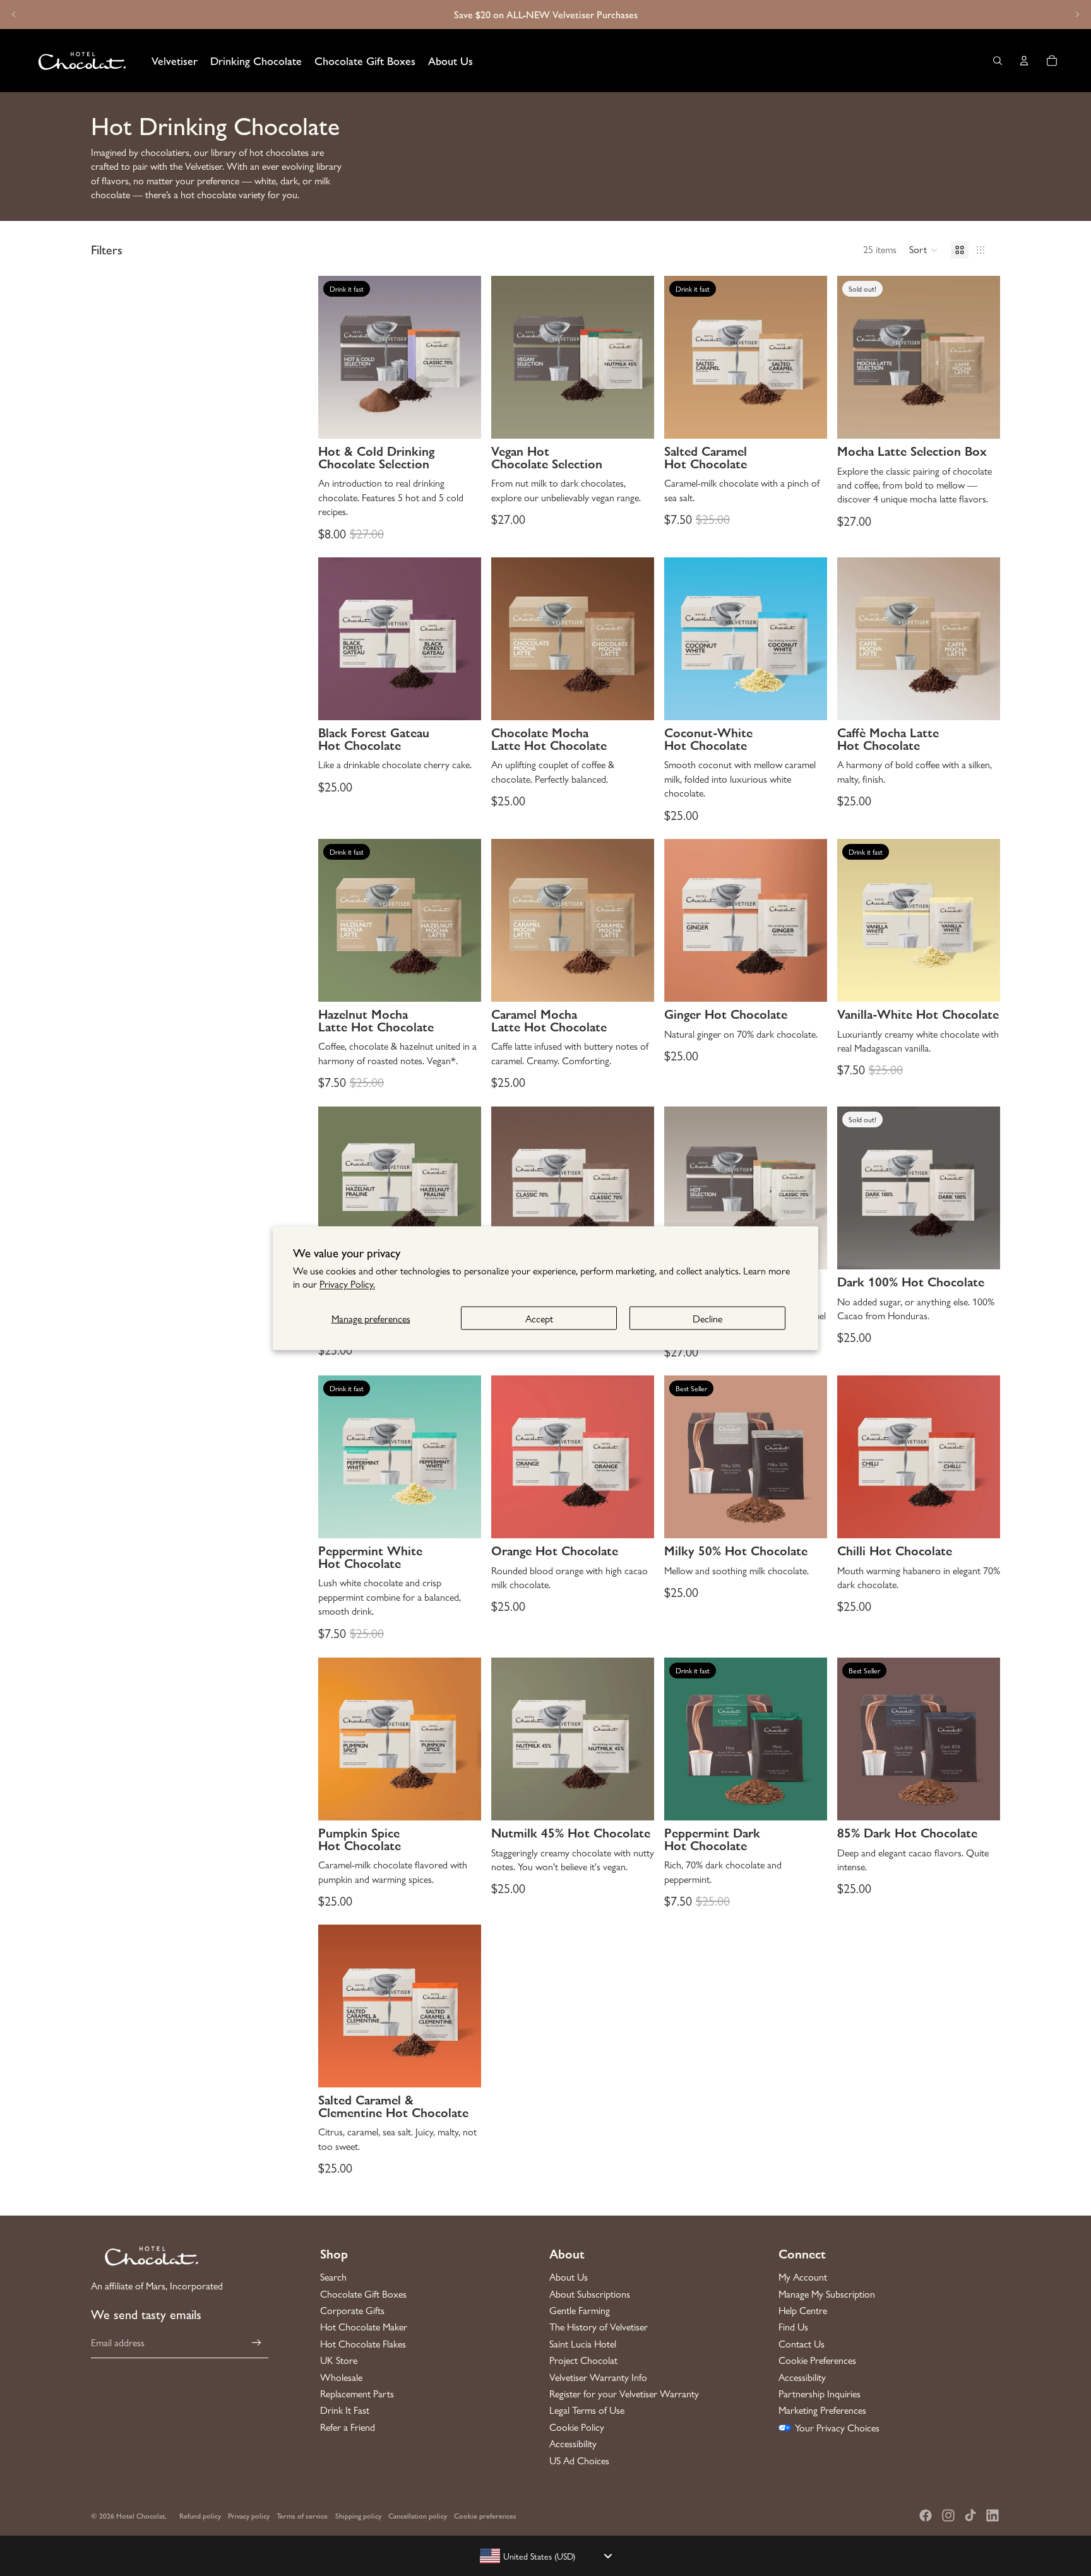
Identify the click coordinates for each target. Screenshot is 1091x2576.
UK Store (339, 2360)
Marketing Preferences (822, 2410)
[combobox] (545, 2556)
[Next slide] (1077, 15)
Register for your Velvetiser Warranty (624, 2394)
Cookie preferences (485, 2515)
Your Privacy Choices (837, 2428)
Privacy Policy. (347, 1284)
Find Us (793, 2327)
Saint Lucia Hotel (583, 2344)
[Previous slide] (14, 15)
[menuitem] (175, 61)
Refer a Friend (348, 2427)
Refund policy (200, 2515)
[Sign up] (257, 2343)
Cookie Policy (577, 2427)
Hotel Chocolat (140, 2515)
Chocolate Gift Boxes (363, 2294)
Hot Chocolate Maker (364, 2327)
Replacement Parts (357, 2394)
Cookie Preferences (817, 2360)
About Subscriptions (590, 2294)
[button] (924, 250)
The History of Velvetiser (599, 2327)
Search (333, 2277)
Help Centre (803, 2310)
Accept (539, 1318)
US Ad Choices (579, 2460)
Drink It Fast (345, 2410)
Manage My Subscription (827, 2294)
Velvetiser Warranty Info (598, 2377)
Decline (707, 1318)
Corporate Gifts (352, 2310)
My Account (803, 2277)
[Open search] (998, 61)
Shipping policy (358, 2515)
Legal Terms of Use (587, 2410)
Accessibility (573, 2443)
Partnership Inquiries (820, 2394)
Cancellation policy (418, 2515)
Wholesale (341, 2377)
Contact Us (802, 2344)
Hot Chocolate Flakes (363, 2344)
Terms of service (302, 2515)
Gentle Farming (580, 2310)
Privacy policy (249, 2515)
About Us (569, 2277)
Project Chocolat (583, 2360)
